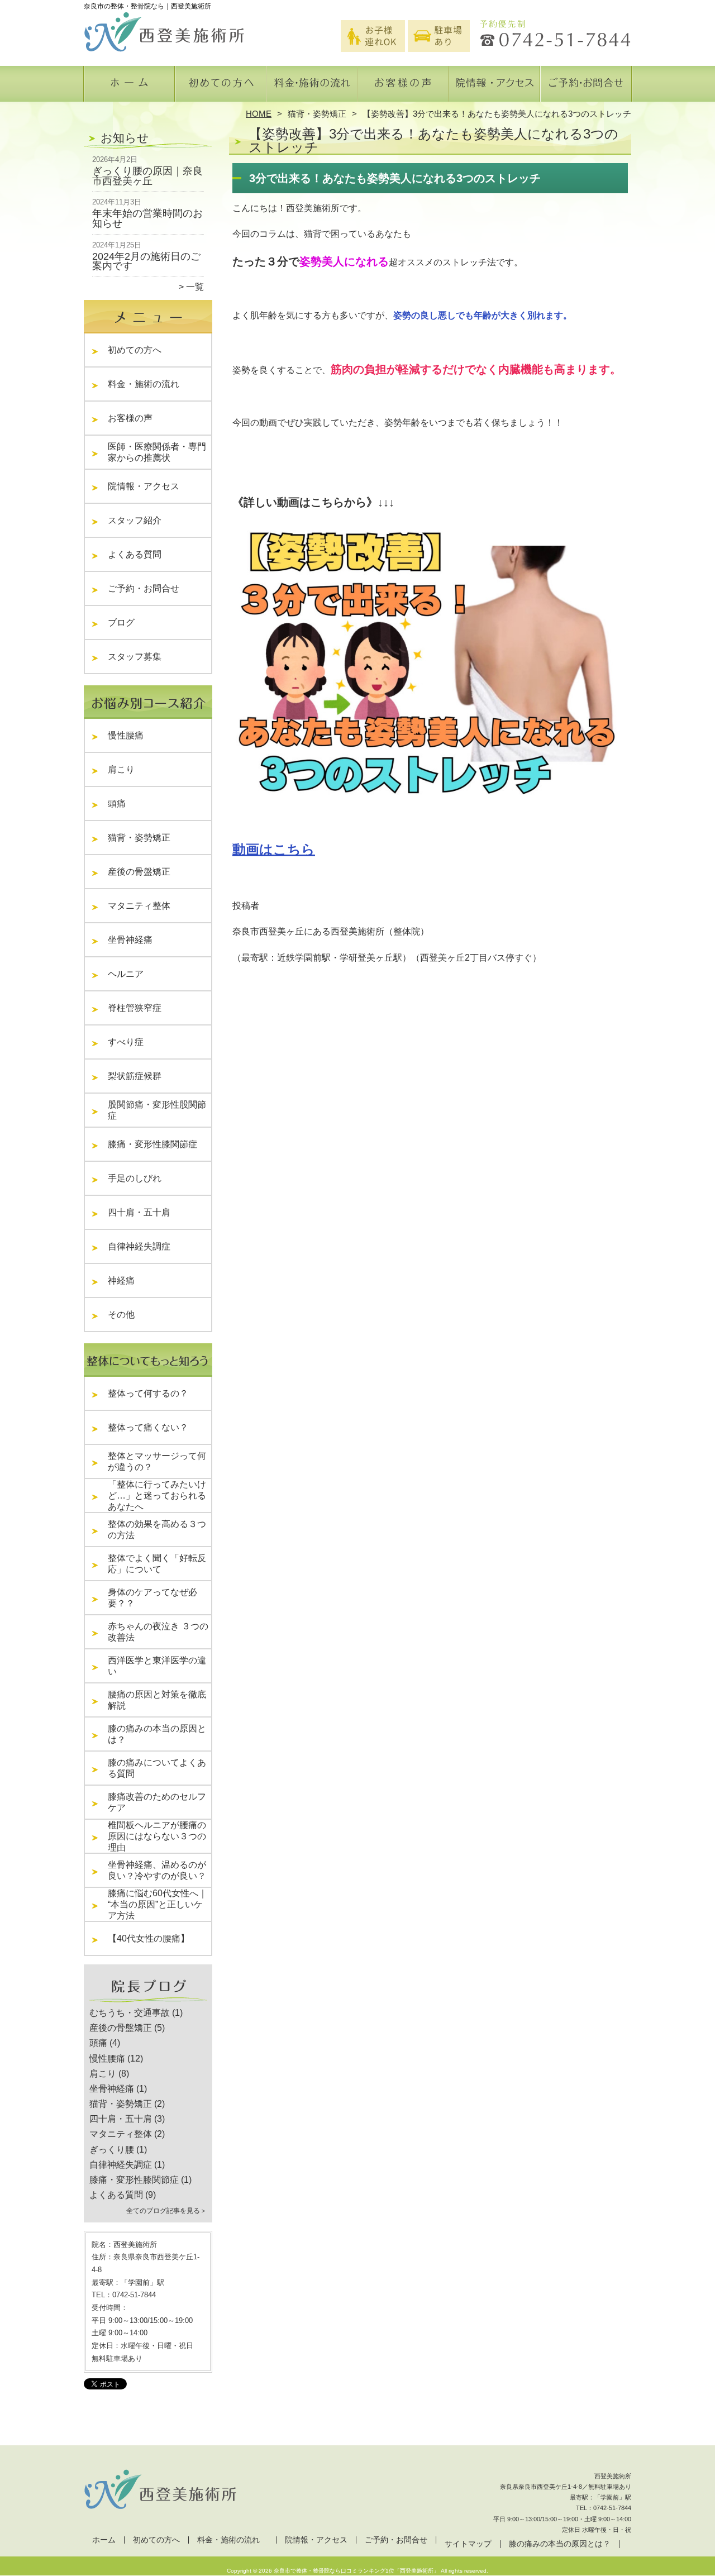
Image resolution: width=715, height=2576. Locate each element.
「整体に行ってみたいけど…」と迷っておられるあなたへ (157, 1495)
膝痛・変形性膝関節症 (152, 1144)
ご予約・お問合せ (585, 87)
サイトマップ (468, 2544)
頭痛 (117, 803)
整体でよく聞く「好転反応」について (157, 1564)
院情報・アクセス (494, 87)
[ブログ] (148, 2000)
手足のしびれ (135, 1178)
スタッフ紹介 (139, 520)
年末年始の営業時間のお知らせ (147, 218)
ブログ (121, 622)
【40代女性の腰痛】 (149, 1938)
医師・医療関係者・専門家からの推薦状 (157, 452)
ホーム (130, 87)
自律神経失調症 (139, 1246)
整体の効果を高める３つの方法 (157, 1530)
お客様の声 (403, 87)
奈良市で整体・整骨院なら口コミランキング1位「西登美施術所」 (356, 2571)
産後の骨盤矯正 (139, 872)
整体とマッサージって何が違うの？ (157, 1461)
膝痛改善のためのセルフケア (157, 1802)
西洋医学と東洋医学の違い (157, 1666)
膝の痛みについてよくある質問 (157, 1768)
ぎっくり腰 (112, 2150)
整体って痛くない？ (148, 1427)
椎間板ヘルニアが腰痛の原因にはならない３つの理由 (157, 1836)
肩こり (121, 769)
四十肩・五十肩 (139, 1212)
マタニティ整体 (139, 906)
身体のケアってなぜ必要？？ (152, 1598)
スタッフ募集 (135, 657)
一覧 (195, 287)
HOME (259, 114)
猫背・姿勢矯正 (317, 114)
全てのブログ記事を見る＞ (166, 2211)
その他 (126, 1315)
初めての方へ (221, 87)
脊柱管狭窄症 (135, 1008)
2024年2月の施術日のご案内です (146, 261)
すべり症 (126, 1042)
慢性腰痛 (126, 735)
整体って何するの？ (148, 1393)
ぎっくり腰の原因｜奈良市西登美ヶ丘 (147, 176)
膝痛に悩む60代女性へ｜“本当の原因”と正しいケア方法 (158, 1904)
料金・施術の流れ (312, 87)
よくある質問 (139, 554)
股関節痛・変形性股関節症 (157, 1110)
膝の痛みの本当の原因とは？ (157, 1734)
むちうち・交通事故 (130, 2013)
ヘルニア (126, 974)
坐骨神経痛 (130, 940)
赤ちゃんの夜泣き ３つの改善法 (158, 1632)
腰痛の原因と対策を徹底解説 (157, 1700)
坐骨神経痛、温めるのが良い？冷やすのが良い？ (157, 1870)
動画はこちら (274, 849)
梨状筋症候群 (135, 1076)
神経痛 (121, 1280)
